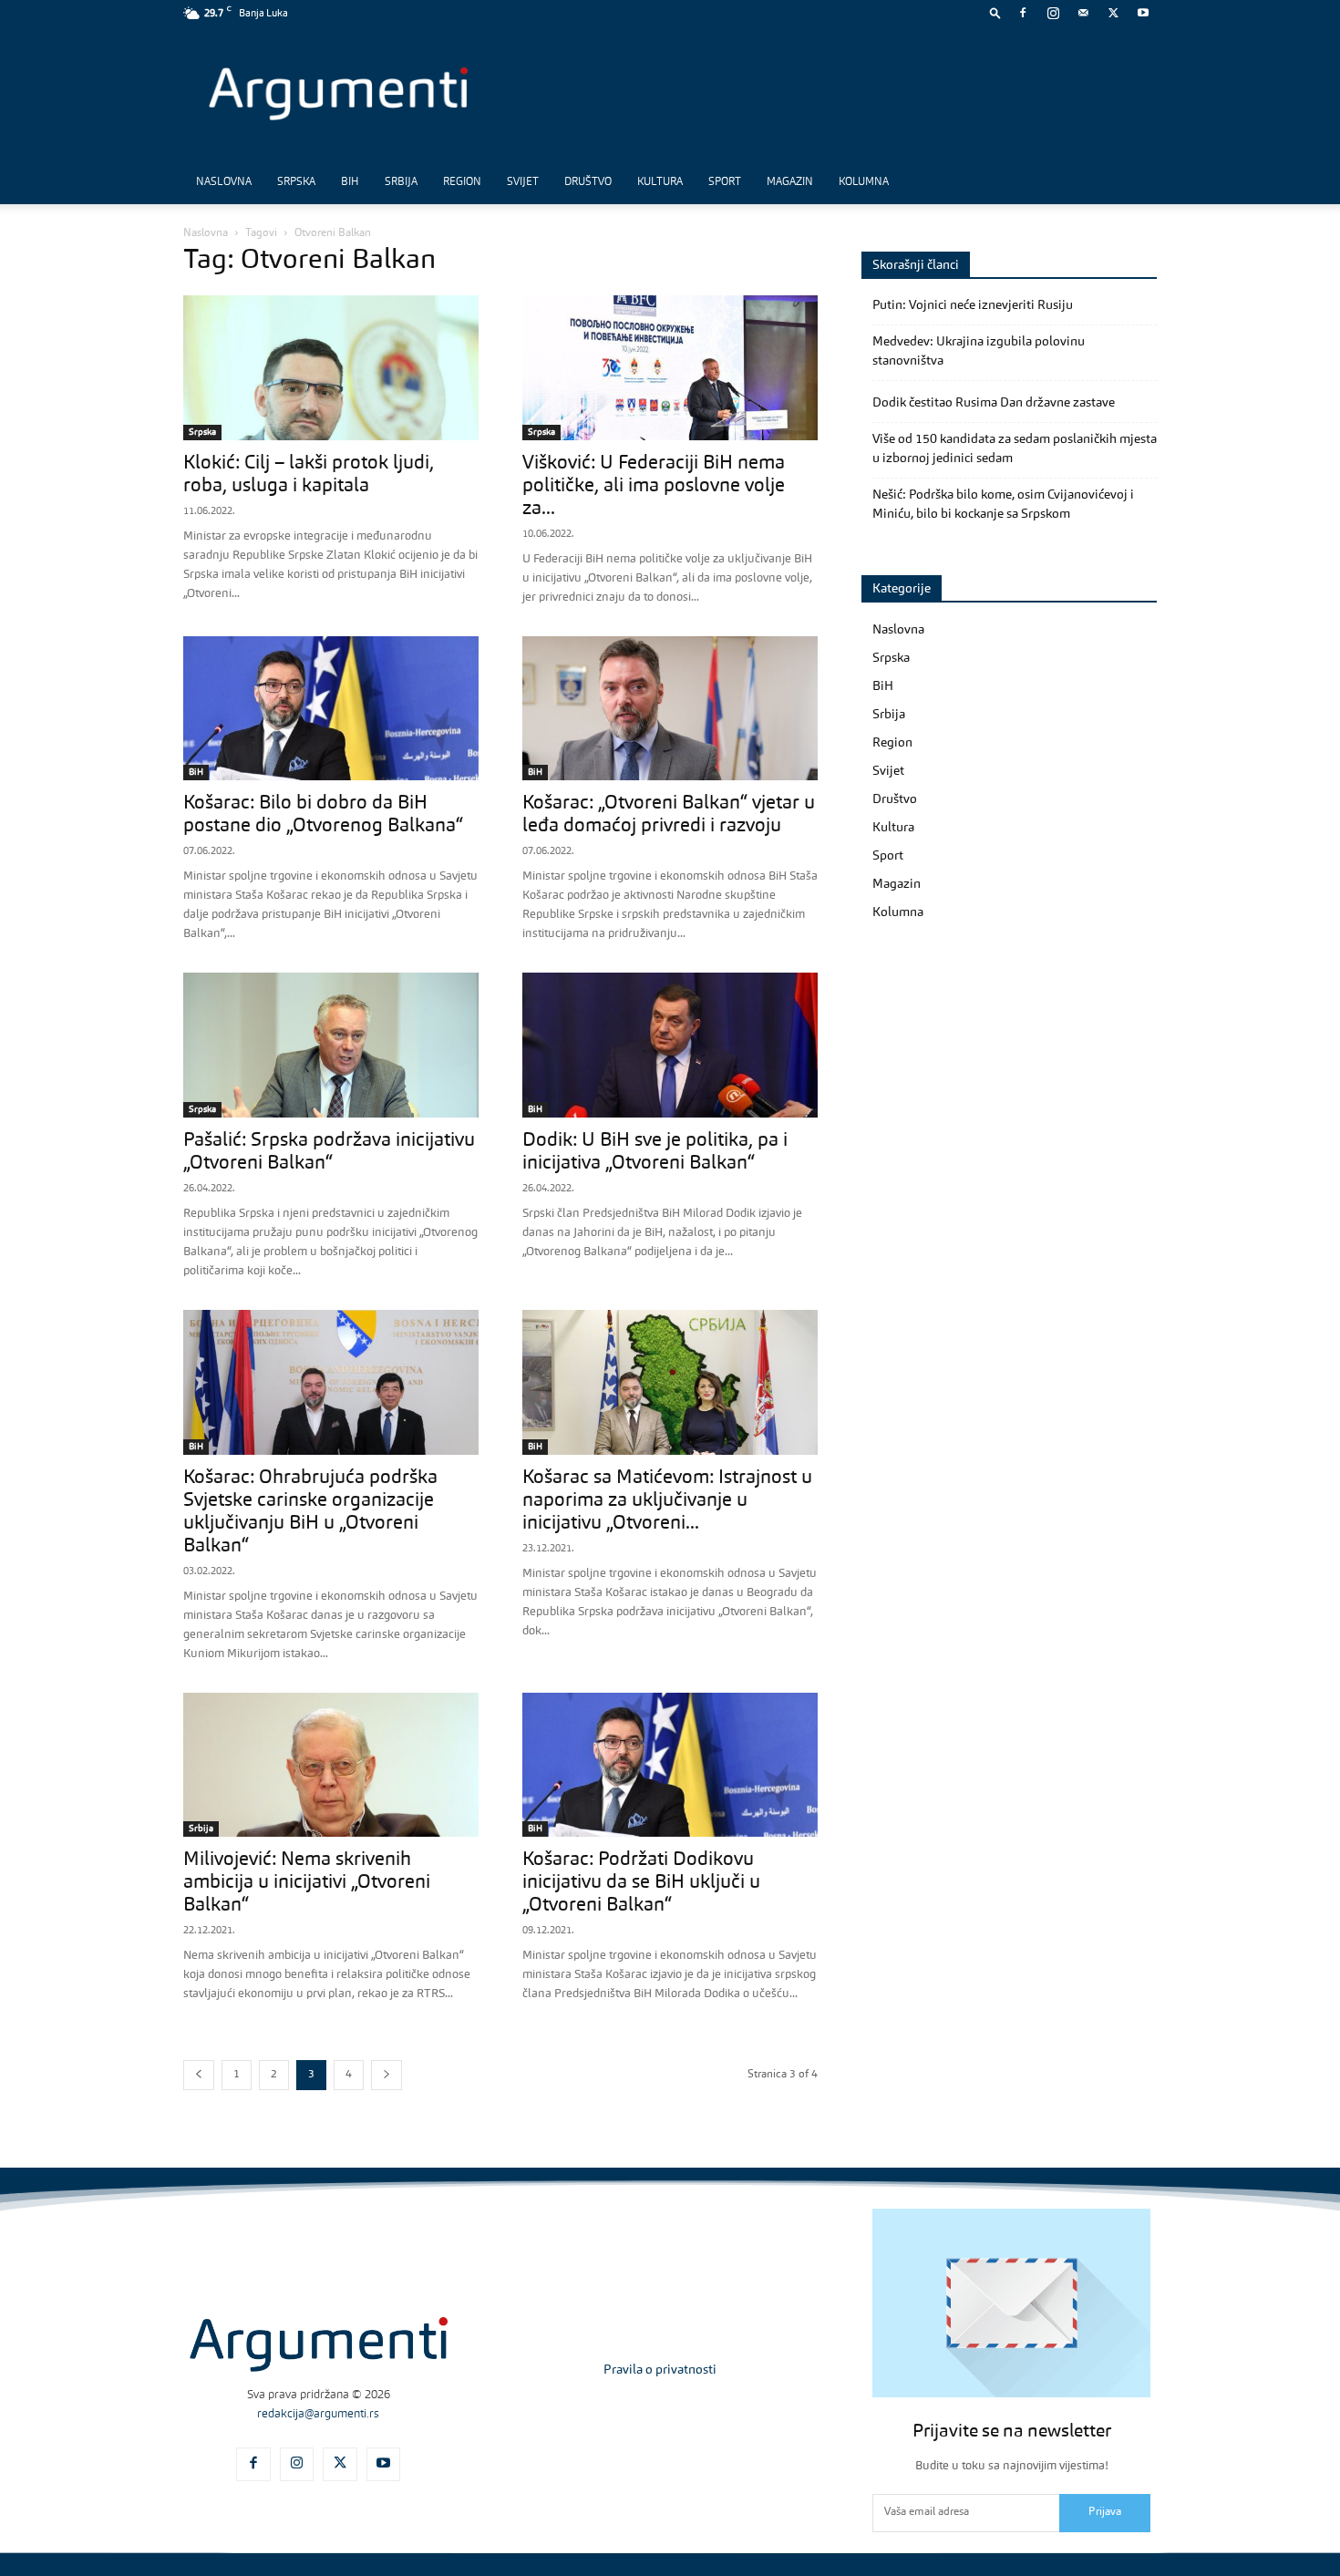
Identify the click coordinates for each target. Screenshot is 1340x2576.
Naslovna (224, 182)
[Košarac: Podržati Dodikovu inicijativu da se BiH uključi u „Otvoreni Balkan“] (670, 1765)
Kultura (660, 182)
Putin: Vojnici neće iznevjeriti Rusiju (973, 305)
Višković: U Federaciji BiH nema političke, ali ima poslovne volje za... (654, 486)
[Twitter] (1113, 13)
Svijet (523, 182)
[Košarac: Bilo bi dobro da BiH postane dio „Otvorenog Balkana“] (331, 709)
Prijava (1105, 2512)
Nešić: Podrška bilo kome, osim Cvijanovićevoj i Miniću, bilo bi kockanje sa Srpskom (1003, 505)
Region (462, 182)
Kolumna (864, 182)
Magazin (790, 182)
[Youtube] (1143, 13)
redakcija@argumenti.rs (318, 2414)
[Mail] (1083, 13)
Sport (725, 182)
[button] (995, 12)
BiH (350, 182)
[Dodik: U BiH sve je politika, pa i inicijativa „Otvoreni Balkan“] (670, 1045)
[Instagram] (1053, 13)
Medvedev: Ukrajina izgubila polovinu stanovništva (979, 351)
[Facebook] (1023, 13)
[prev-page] (199, 2075)
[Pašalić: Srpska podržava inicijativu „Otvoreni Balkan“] (331, 1045)
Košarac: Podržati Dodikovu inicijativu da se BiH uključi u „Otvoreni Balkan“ (641, 1883)
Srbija (401, 182)
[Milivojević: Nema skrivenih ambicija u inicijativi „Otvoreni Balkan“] (331, 1765)
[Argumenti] (319, 2344)
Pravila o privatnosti (660, 2370)
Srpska (296, 182)
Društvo (588, 182)
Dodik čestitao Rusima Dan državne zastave (994, 403)
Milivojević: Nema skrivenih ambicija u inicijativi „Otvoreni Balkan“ (307, 1883)
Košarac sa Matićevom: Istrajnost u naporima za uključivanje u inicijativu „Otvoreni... (667, 1501)
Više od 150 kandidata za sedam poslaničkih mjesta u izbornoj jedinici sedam (1015, 449)
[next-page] (387, 2075)
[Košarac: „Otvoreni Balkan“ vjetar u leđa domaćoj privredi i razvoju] (670, 709)
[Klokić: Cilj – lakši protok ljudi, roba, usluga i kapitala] (331, 368)
